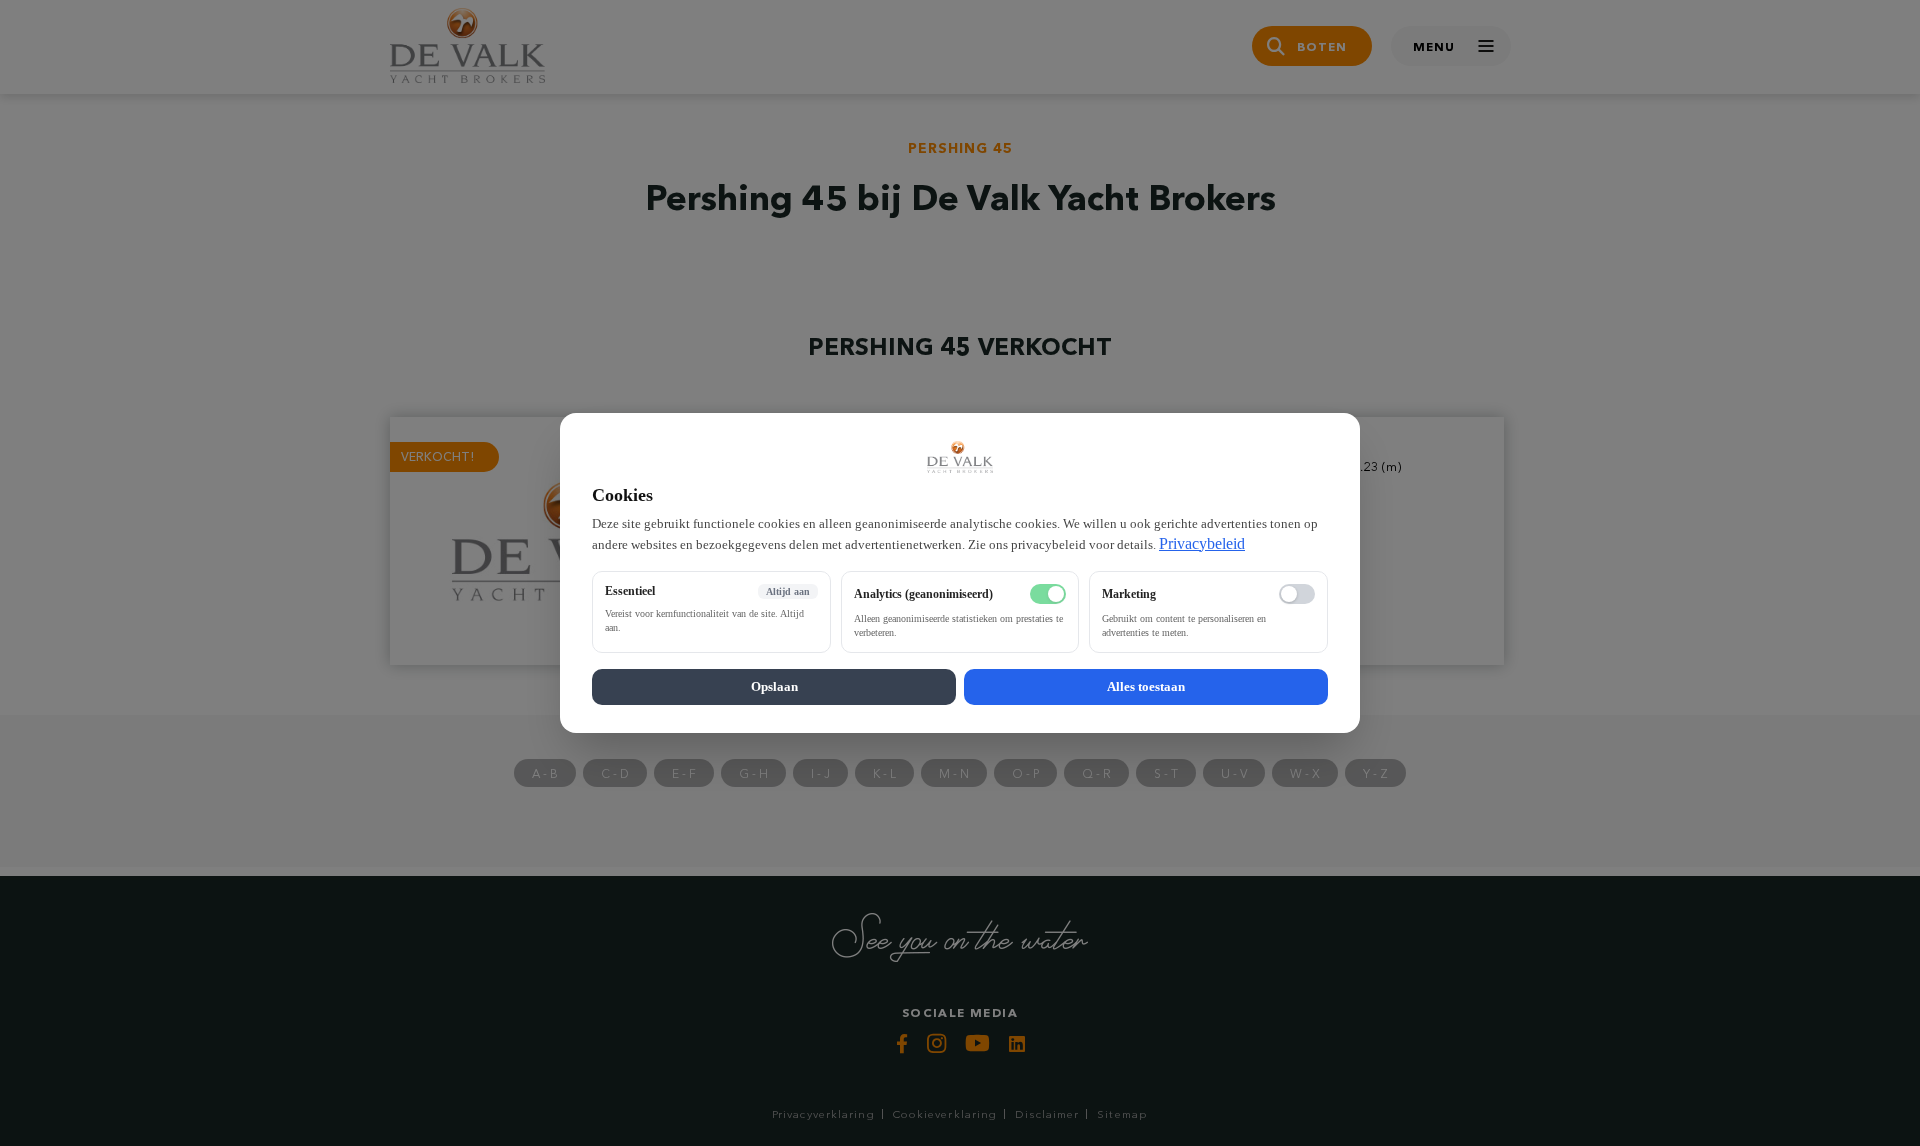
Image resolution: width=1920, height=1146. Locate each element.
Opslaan (774, 686)
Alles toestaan (1146, 686)
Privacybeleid (1202, 543)
